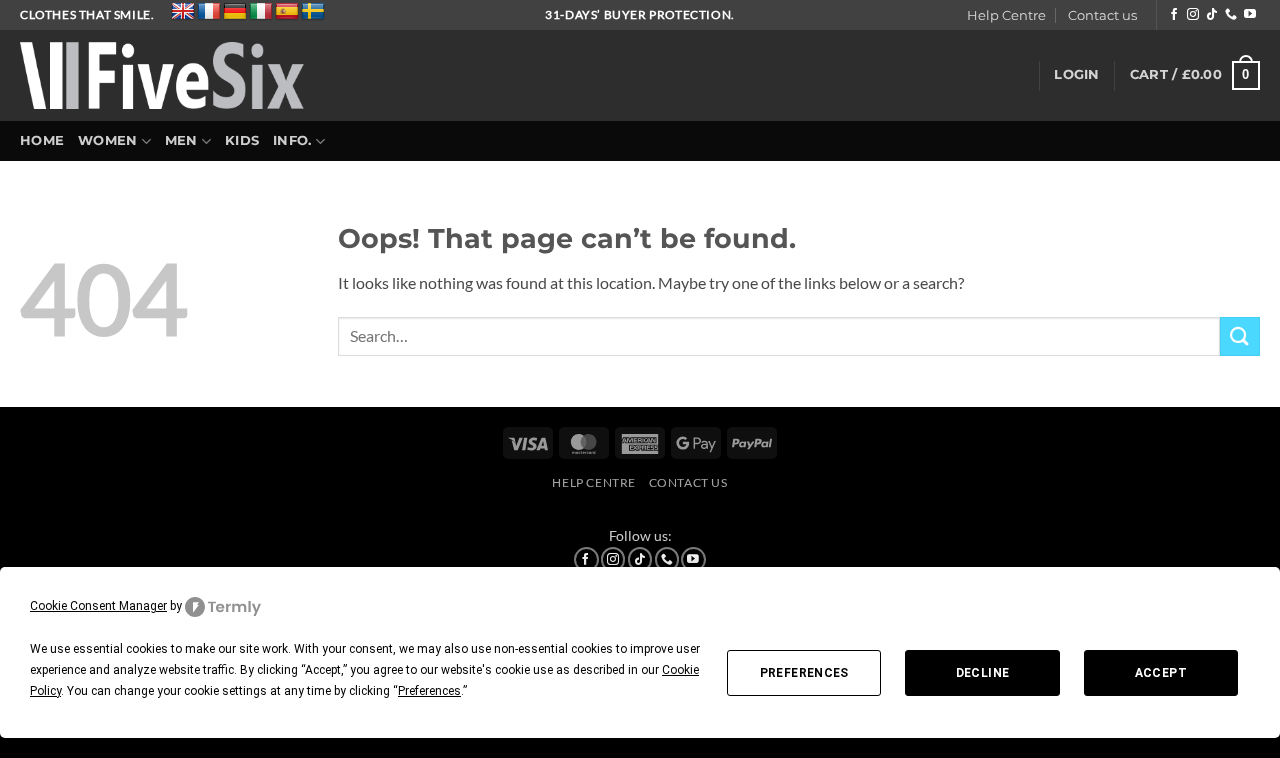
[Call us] (1231, 15)
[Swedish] (313, 12)
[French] (209, 12)
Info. (292, 140)
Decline (983, 673)
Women (107, 140)
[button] (1076, 75)
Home (42, 140)
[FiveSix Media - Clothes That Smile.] (162, 75)
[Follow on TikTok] (1212, 15)
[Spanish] (287, 12)
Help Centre (1006, 15)
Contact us (1102, 15)
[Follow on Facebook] (1174, 15)
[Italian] (261, 12)
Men (181, 140)
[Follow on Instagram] (1193, 15)
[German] (235, 12)
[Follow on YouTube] (1250, 15)
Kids (242, 140)
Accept (1161, 673)
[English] (183, 12)
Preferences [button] (429, 691)
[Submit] (1240, 336)
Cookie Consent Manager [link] (98, 606)
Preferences (804, 673)
